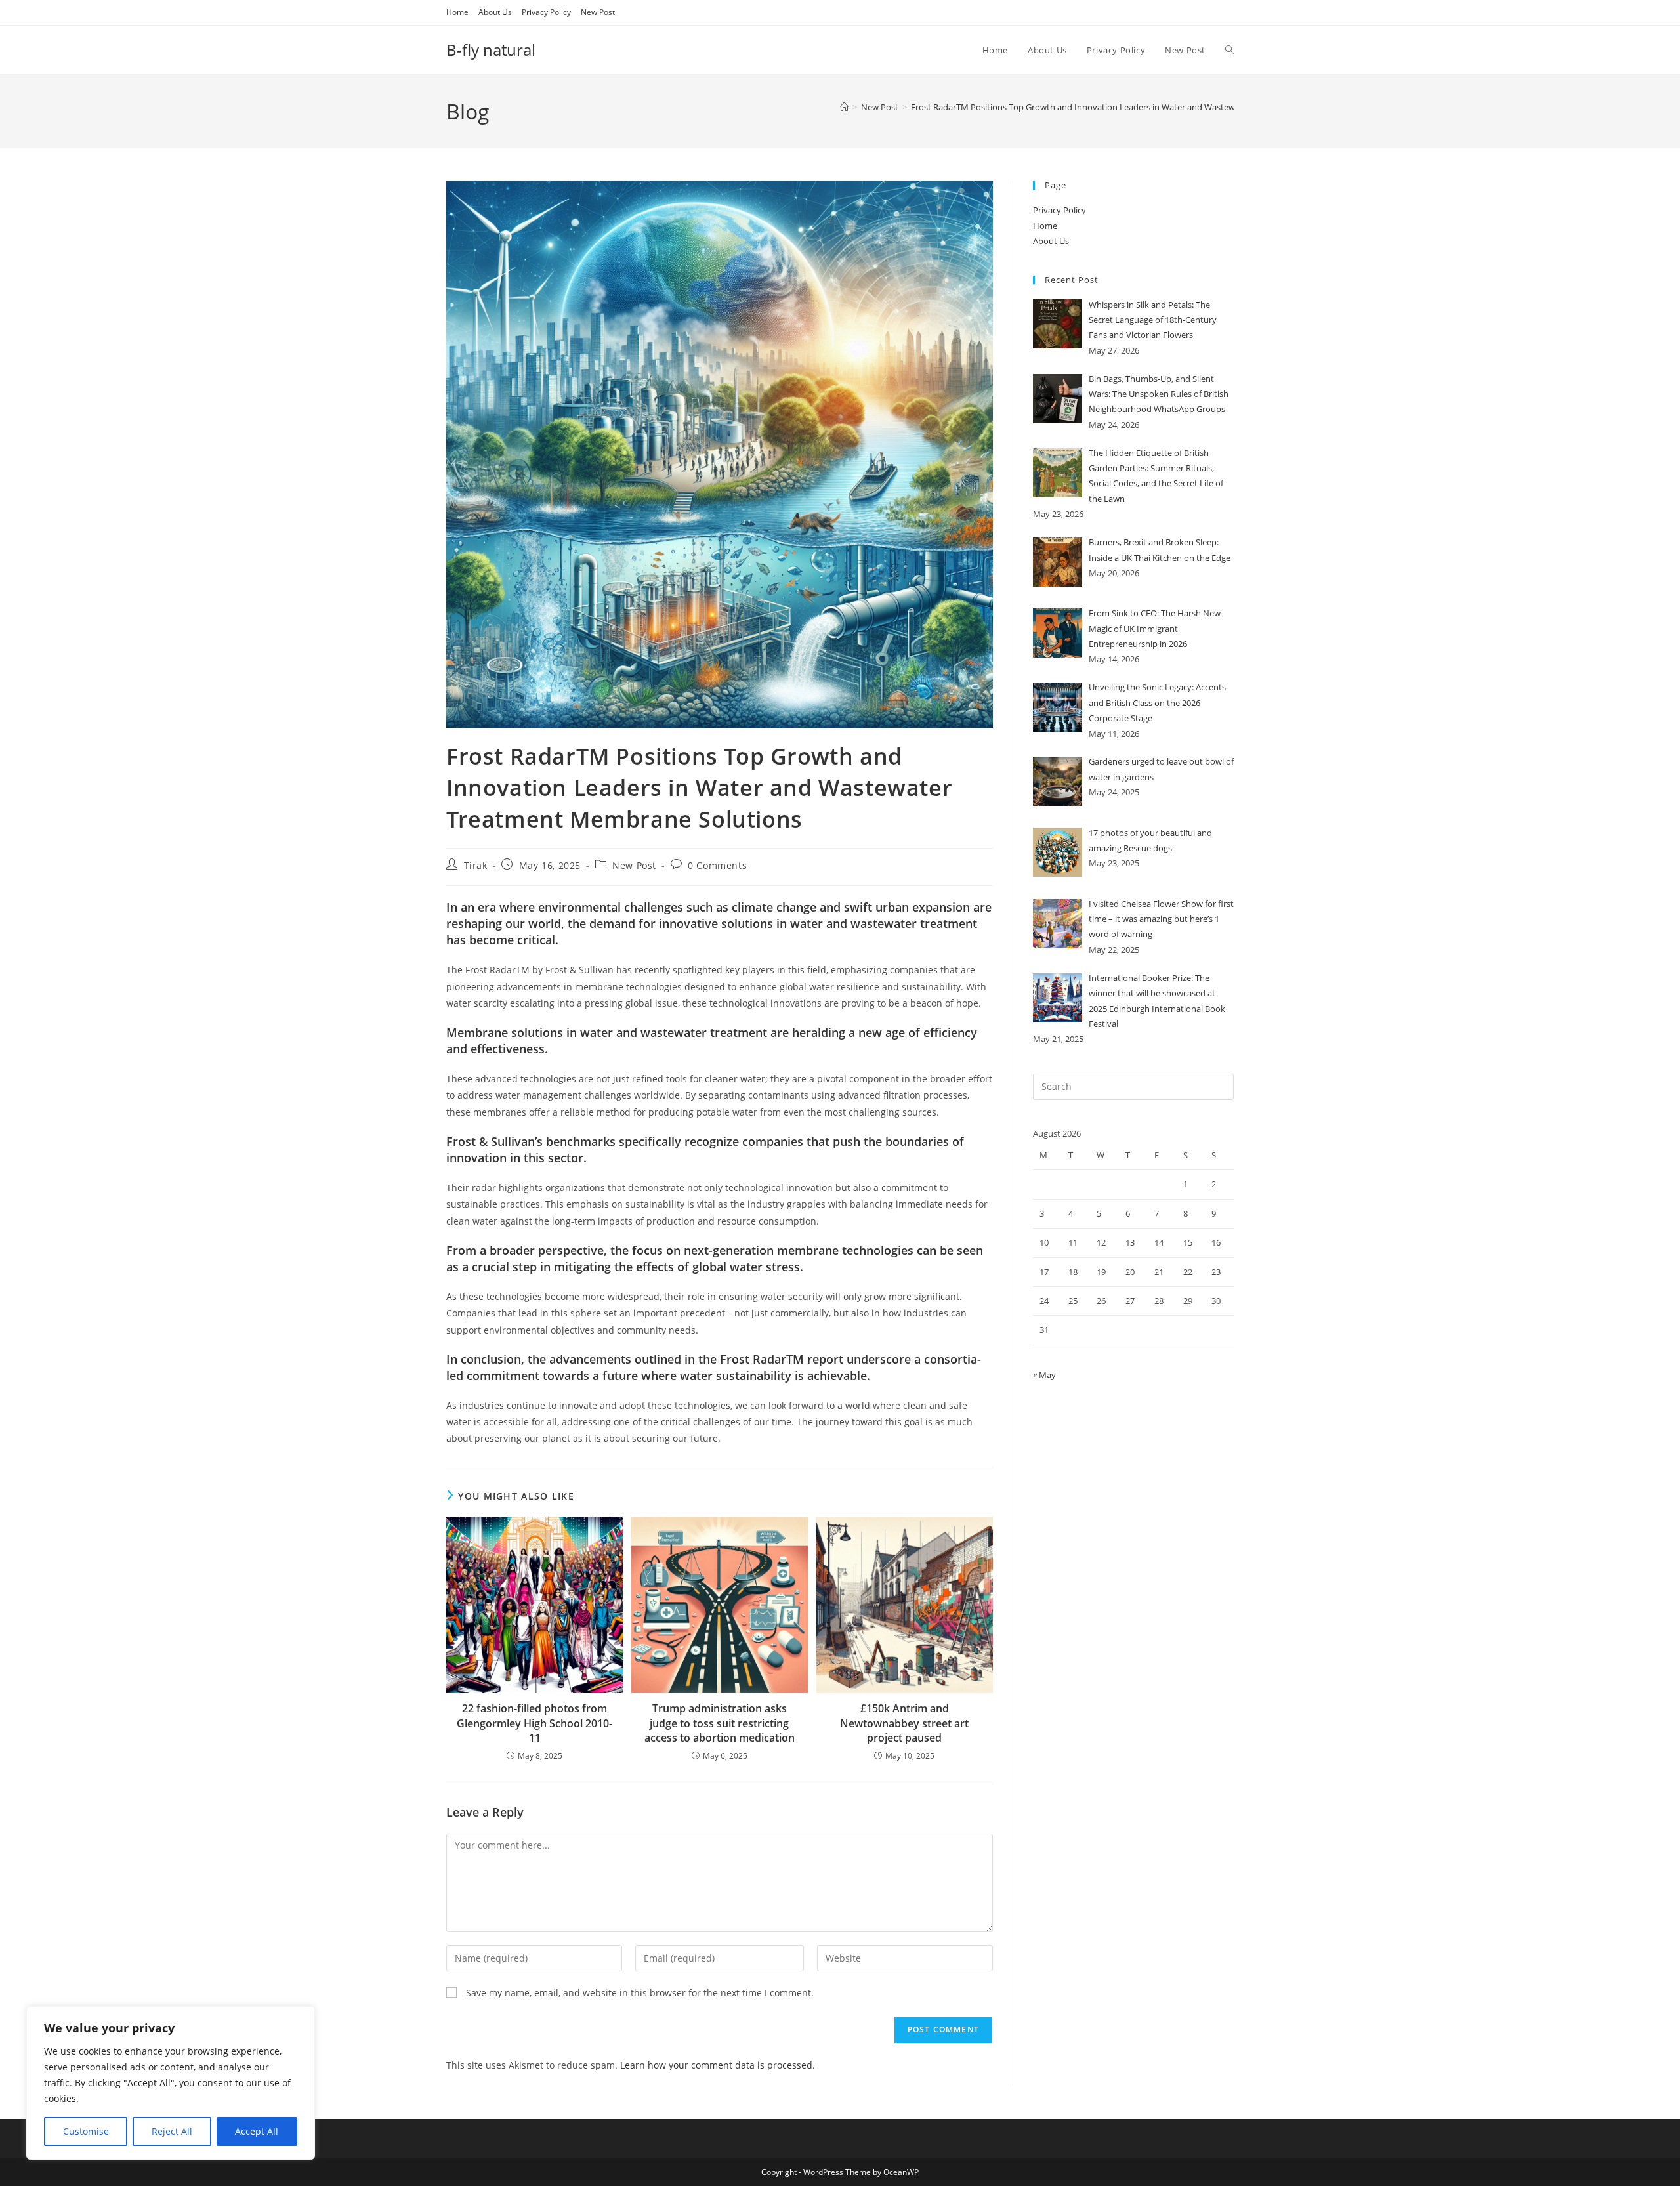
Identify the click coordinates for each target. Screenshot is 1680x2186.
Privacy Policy (546, 12)
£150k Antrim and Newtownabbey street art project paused (904, 1723)
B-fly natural (491, 50)
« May (1044, 1375)
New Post (598, 12)
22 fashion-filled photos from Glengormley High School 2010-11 (535, 1723)
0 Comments (717, 865)
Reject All (172, 2131)
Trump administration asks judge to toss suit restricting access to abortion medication (720, 1723)
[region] (171, 2083)
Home (457, 12)
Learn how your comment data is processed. (718, 2065)
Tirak (476, 865)
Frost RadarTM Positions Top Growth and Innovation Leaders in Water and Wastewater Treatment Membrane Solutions (1144, 107)
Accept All (257, 2131)
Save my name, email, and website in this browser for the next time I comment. (640, 1993)
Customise (86, 2131)
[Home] (844, 107)
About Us (495, 12)
